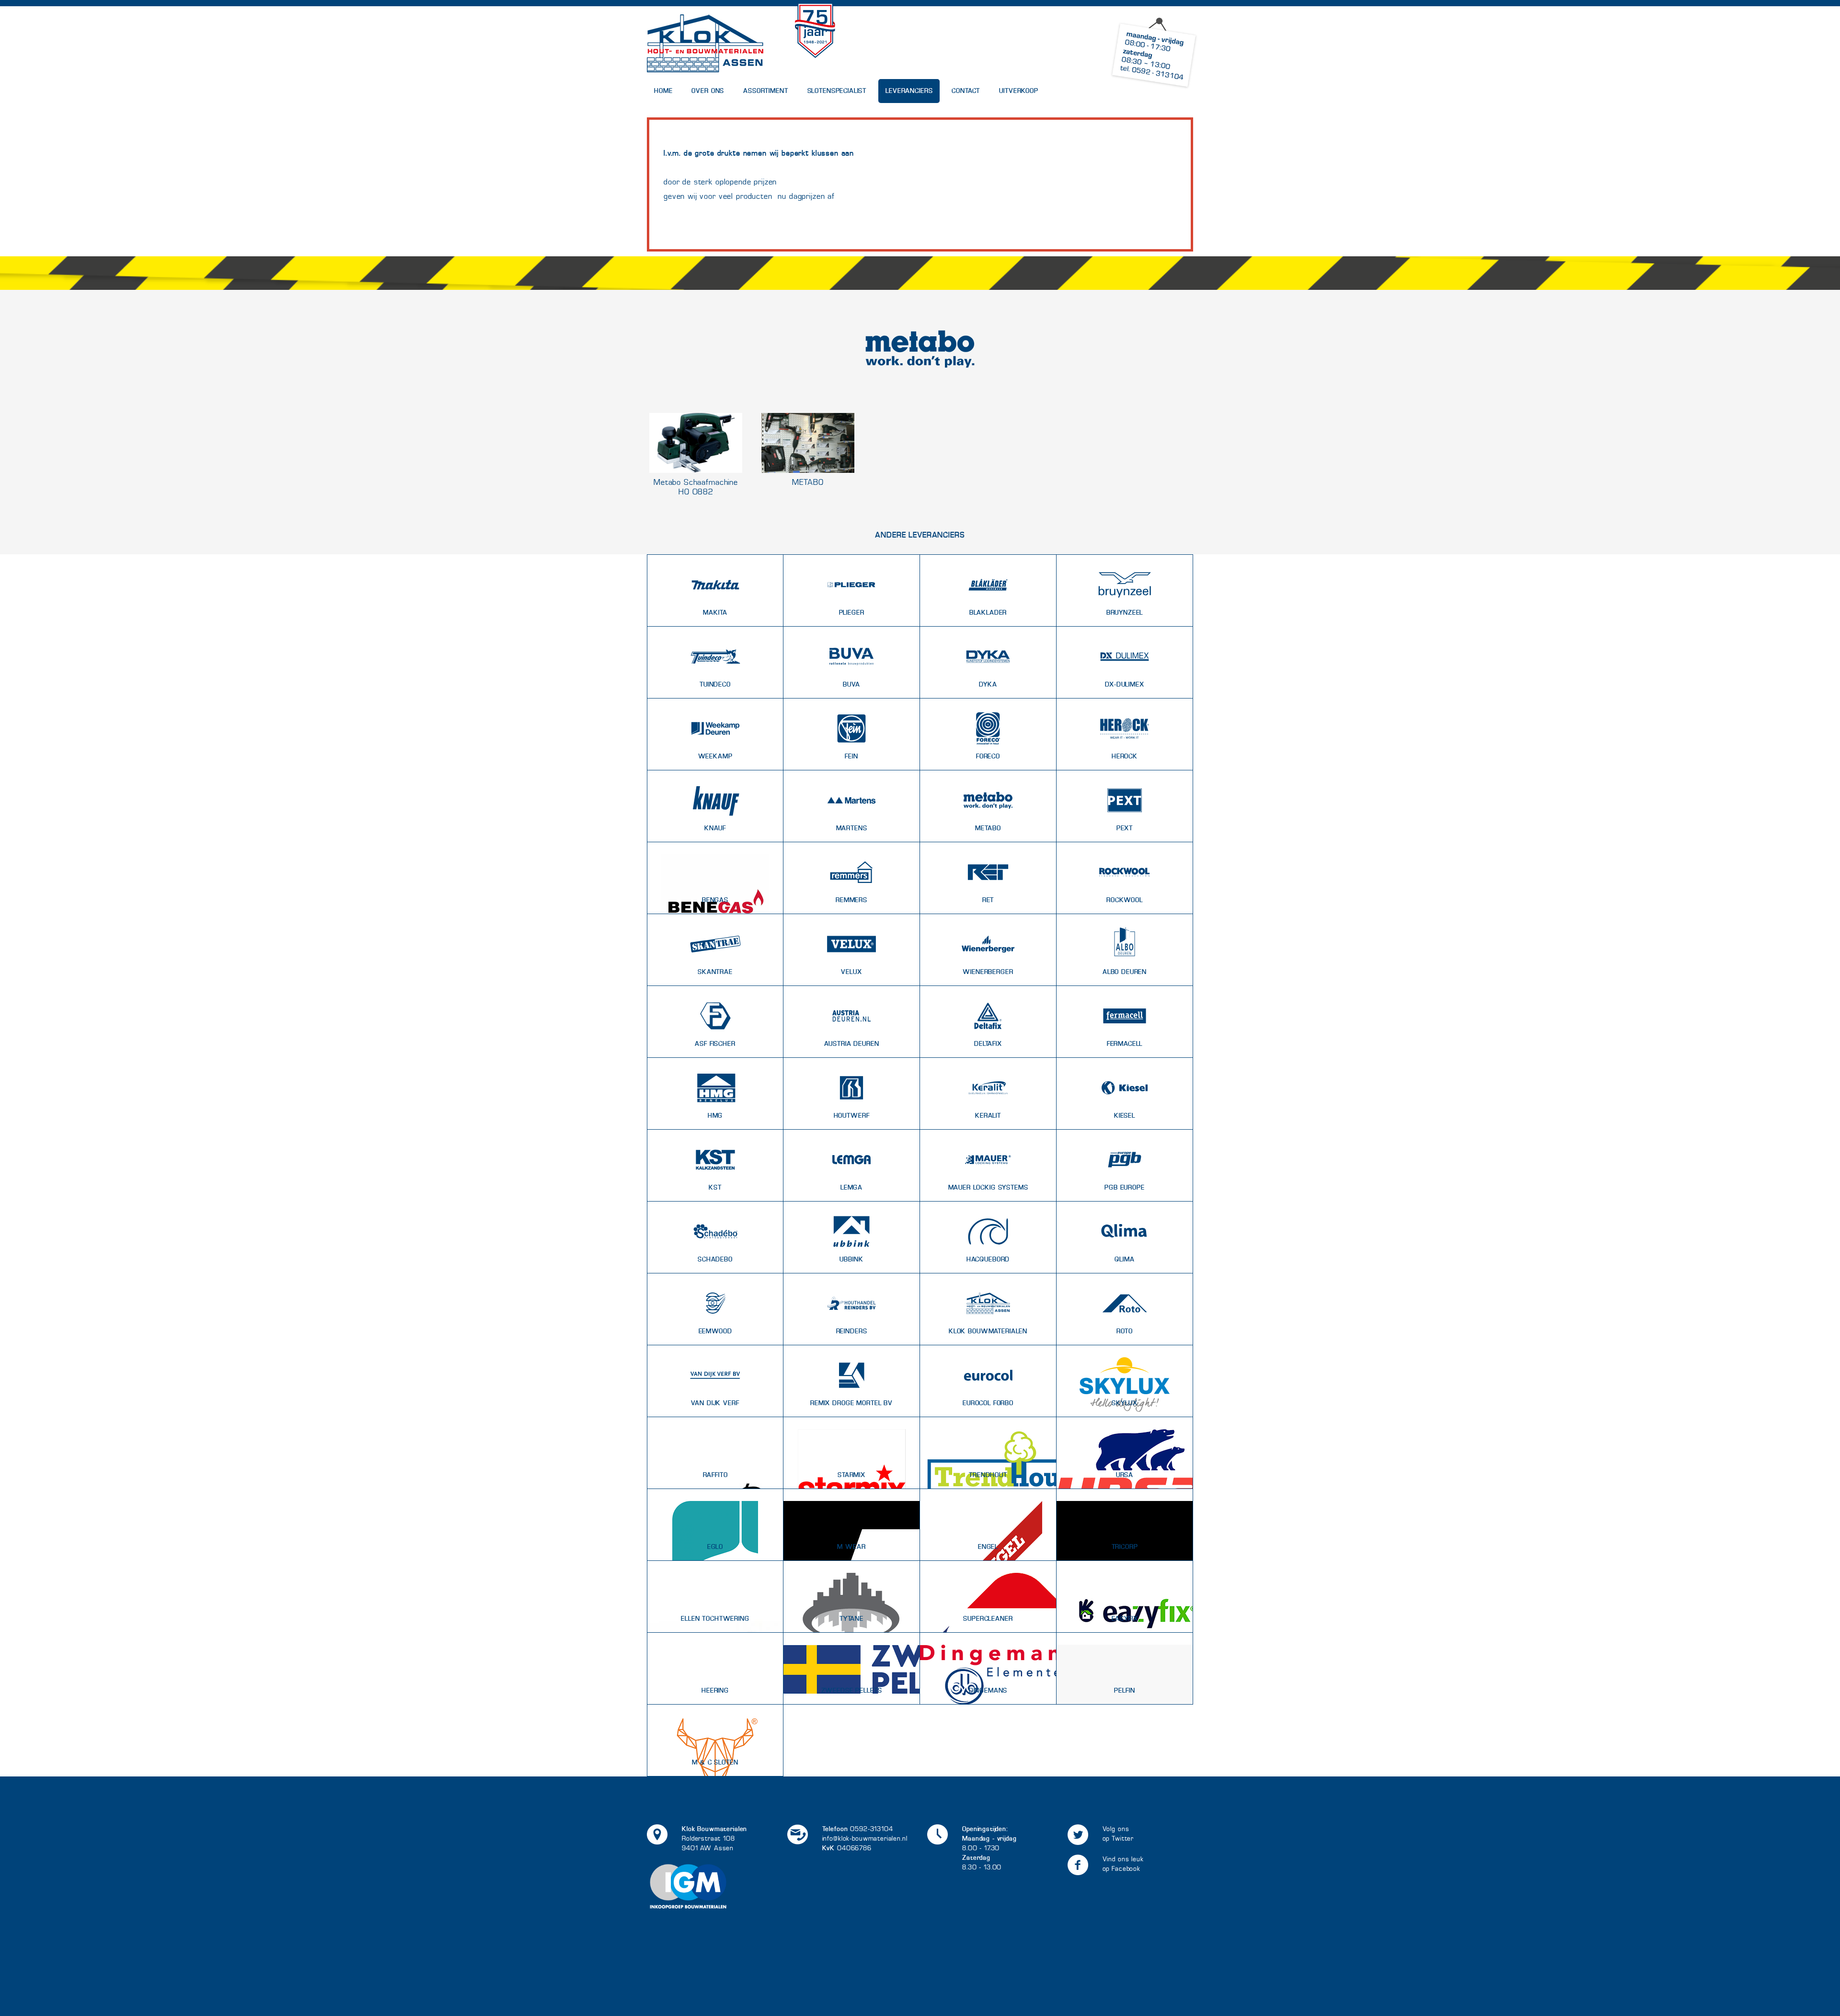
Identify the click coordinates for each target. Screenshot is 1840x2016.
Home (663, 91)
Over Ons (708, 91)
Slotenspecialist (837, 91)
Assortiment (765, 91)
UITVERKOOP (1019, 91)
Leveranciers (909, 91)
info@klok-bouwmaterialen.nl (865, 1838)
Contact (966, 91)
